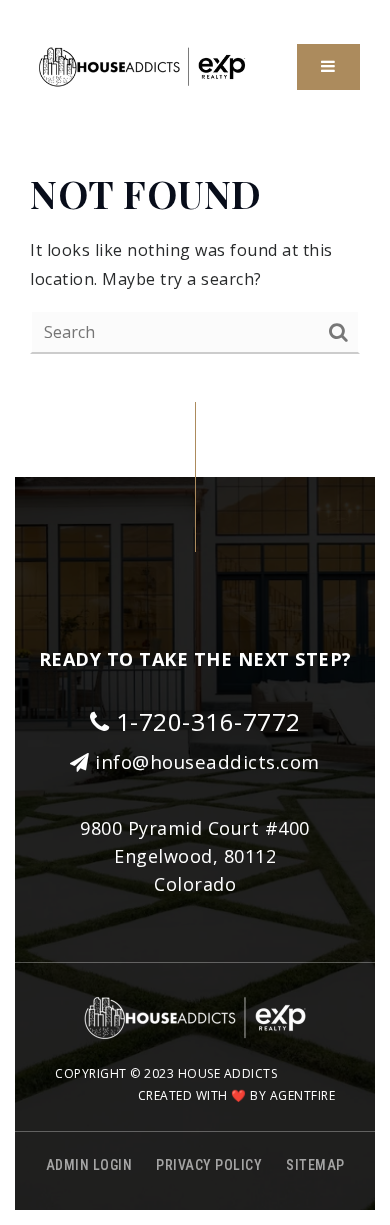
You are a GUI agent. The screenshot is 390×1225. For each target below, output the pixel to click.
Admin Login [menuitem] (89, 1165)
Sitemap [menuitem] (315, 1165)
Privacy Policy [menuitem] (209, 1165)
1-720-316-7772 (205, 721)
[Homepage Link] (142, 65)
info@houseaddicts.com (207, 761)
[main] (195, 260)
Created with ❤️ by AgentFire (237, 1095)
